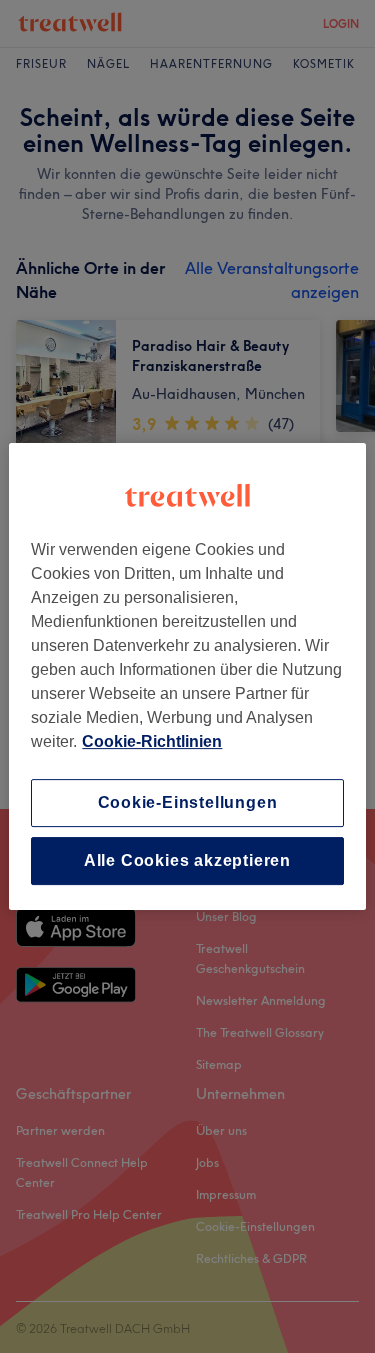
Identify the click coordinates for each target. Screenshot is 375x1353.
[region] (187, 677)
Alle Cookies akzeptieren (187, 860)
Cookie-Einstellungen (188, 802)
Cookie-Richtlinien (152, 741)
